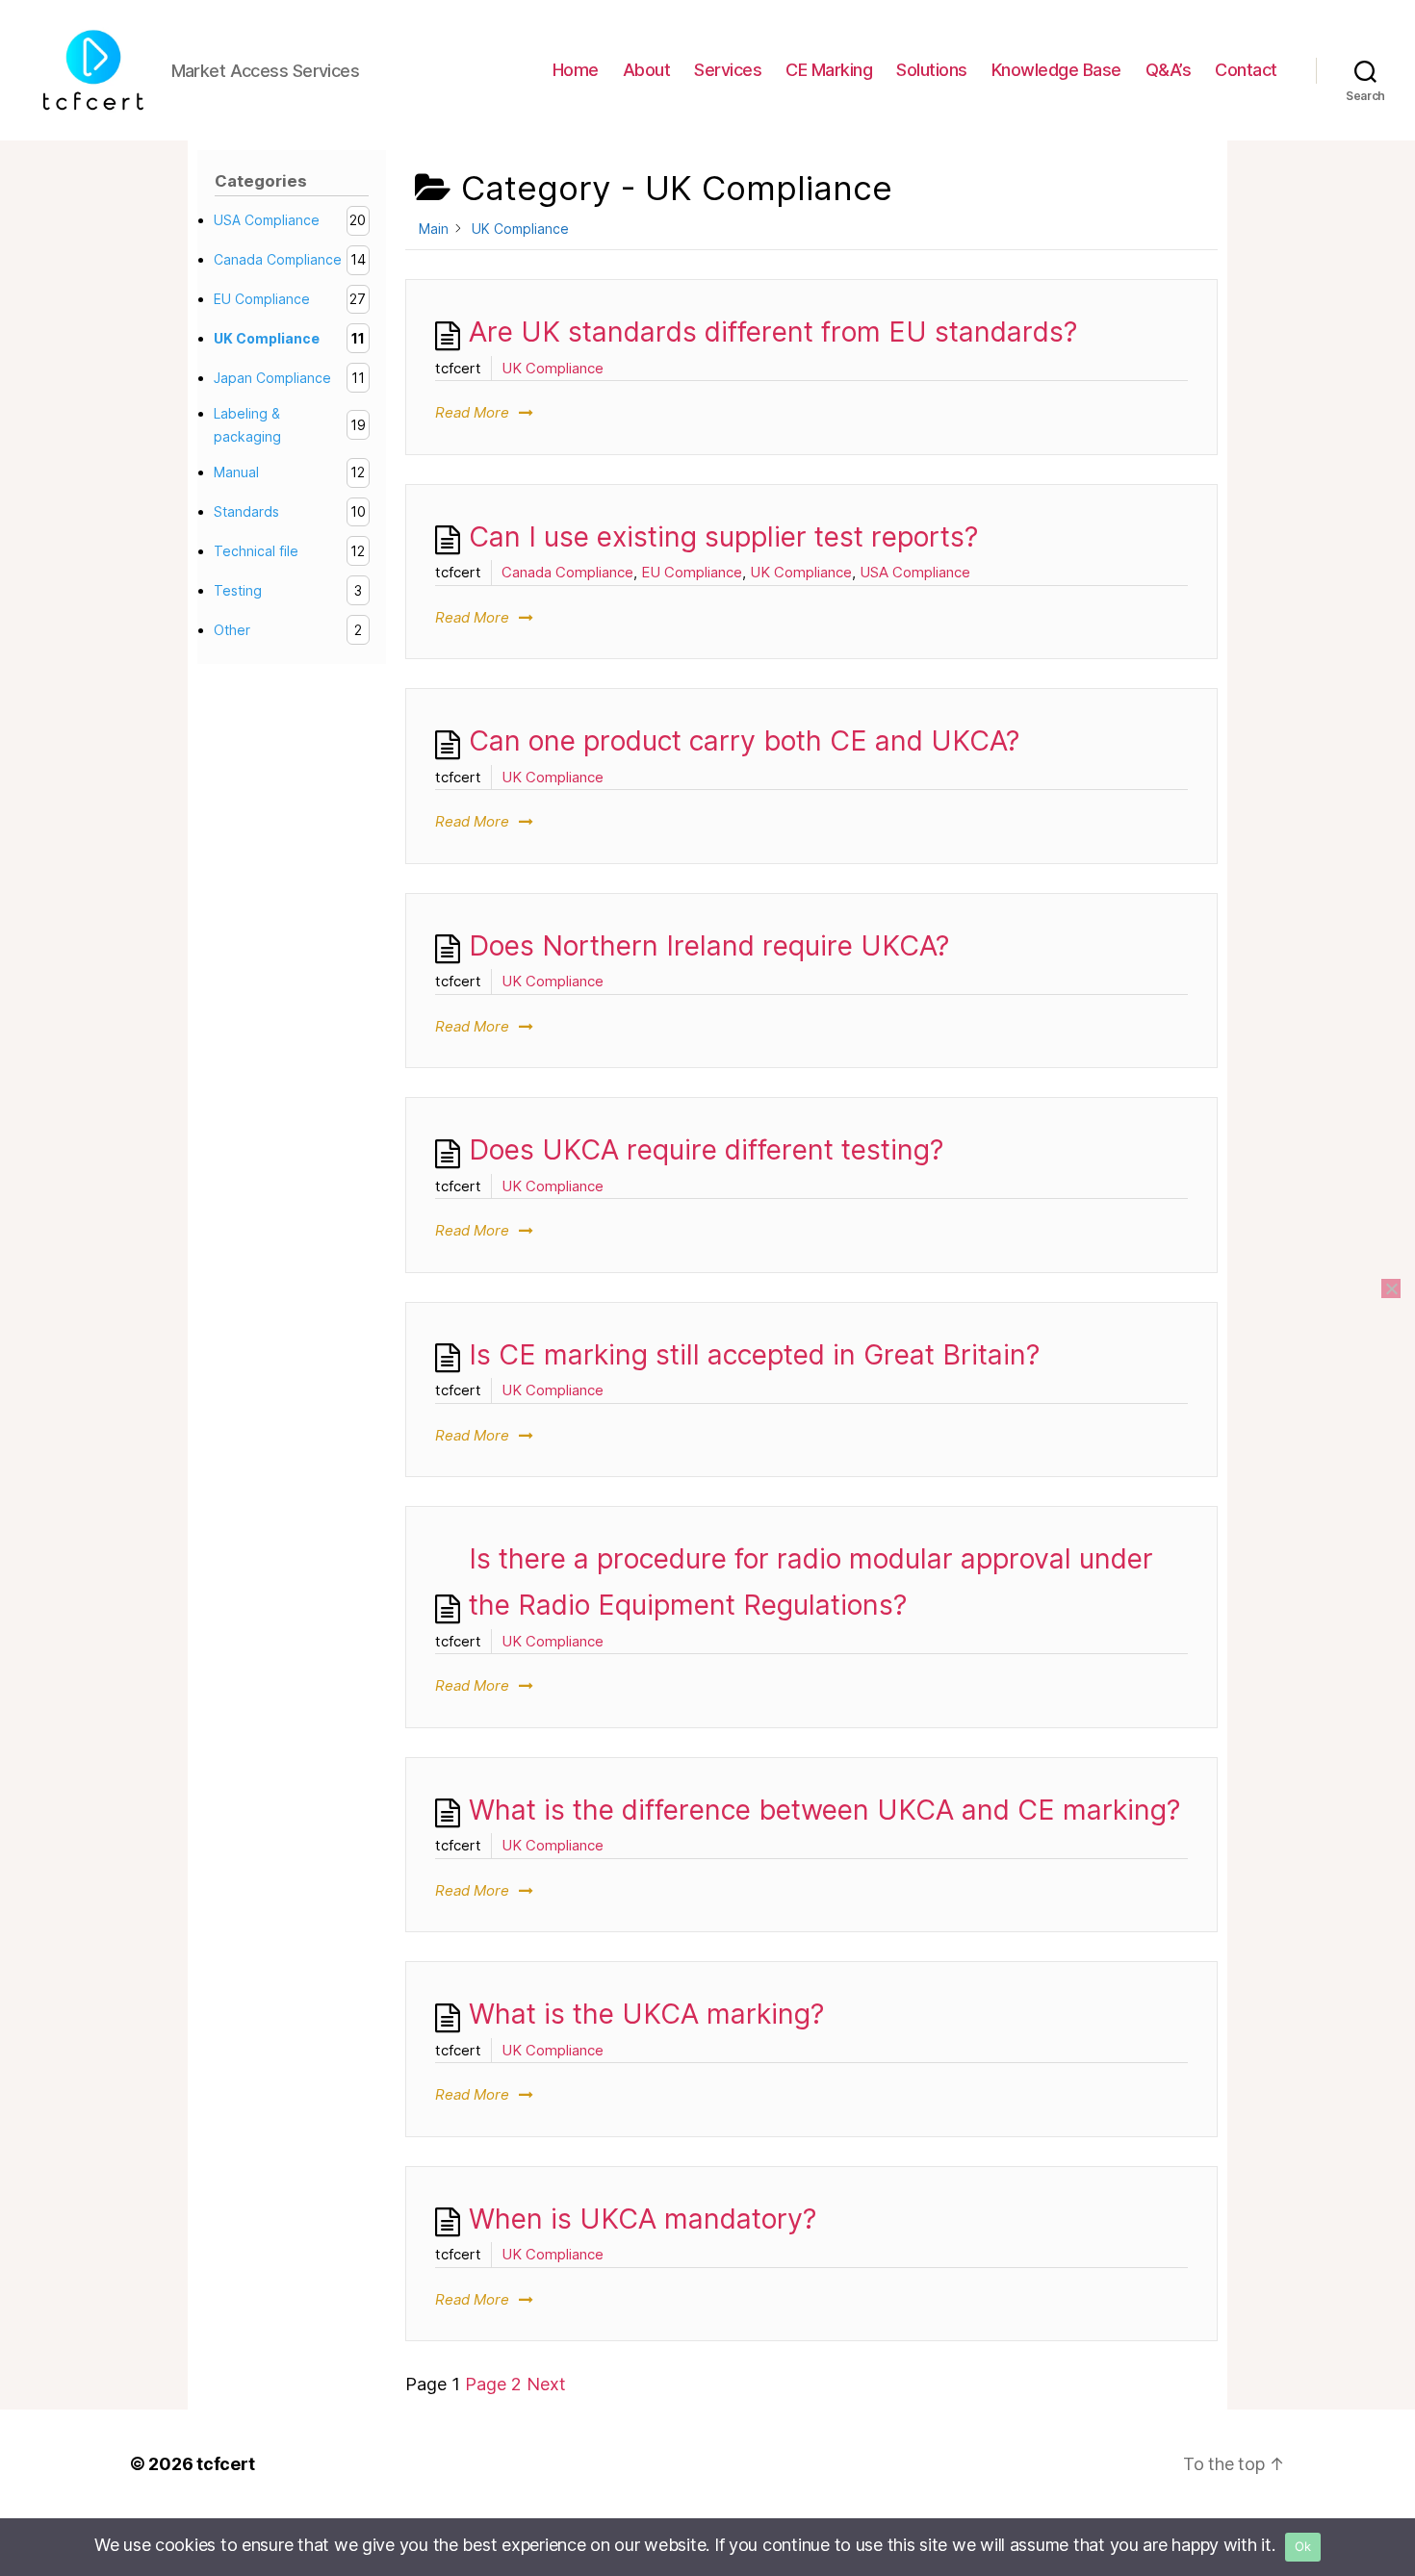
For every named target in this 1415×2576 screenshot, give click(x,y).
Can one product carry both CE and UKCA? (744, 740)
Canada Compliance (567, 572)
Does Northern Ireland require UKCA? (709, 945)
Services (728, 70)
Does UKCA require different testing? (706, 1149)
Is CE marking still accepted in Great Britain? (754, 1354)
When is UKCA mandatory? (643, 2219)
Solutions (932, 70)
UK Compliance (553, 368)
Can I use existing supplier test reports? (723, 536)
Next (546, 2384)
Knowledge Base (1056, 70)
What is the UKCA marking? (646, 2014)
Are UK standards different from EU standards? (773, 332)
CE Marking (829, 70)
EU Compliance (692, 572)
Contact (1246, 70)
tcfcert (225, 2464)
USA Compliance (915, 572)
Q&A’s (1169, 70)
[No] (1391, 1288)
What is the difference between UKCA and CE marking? (824, 1810)
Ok (1303, 2546)
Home (576, 70)
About (647, 70)
